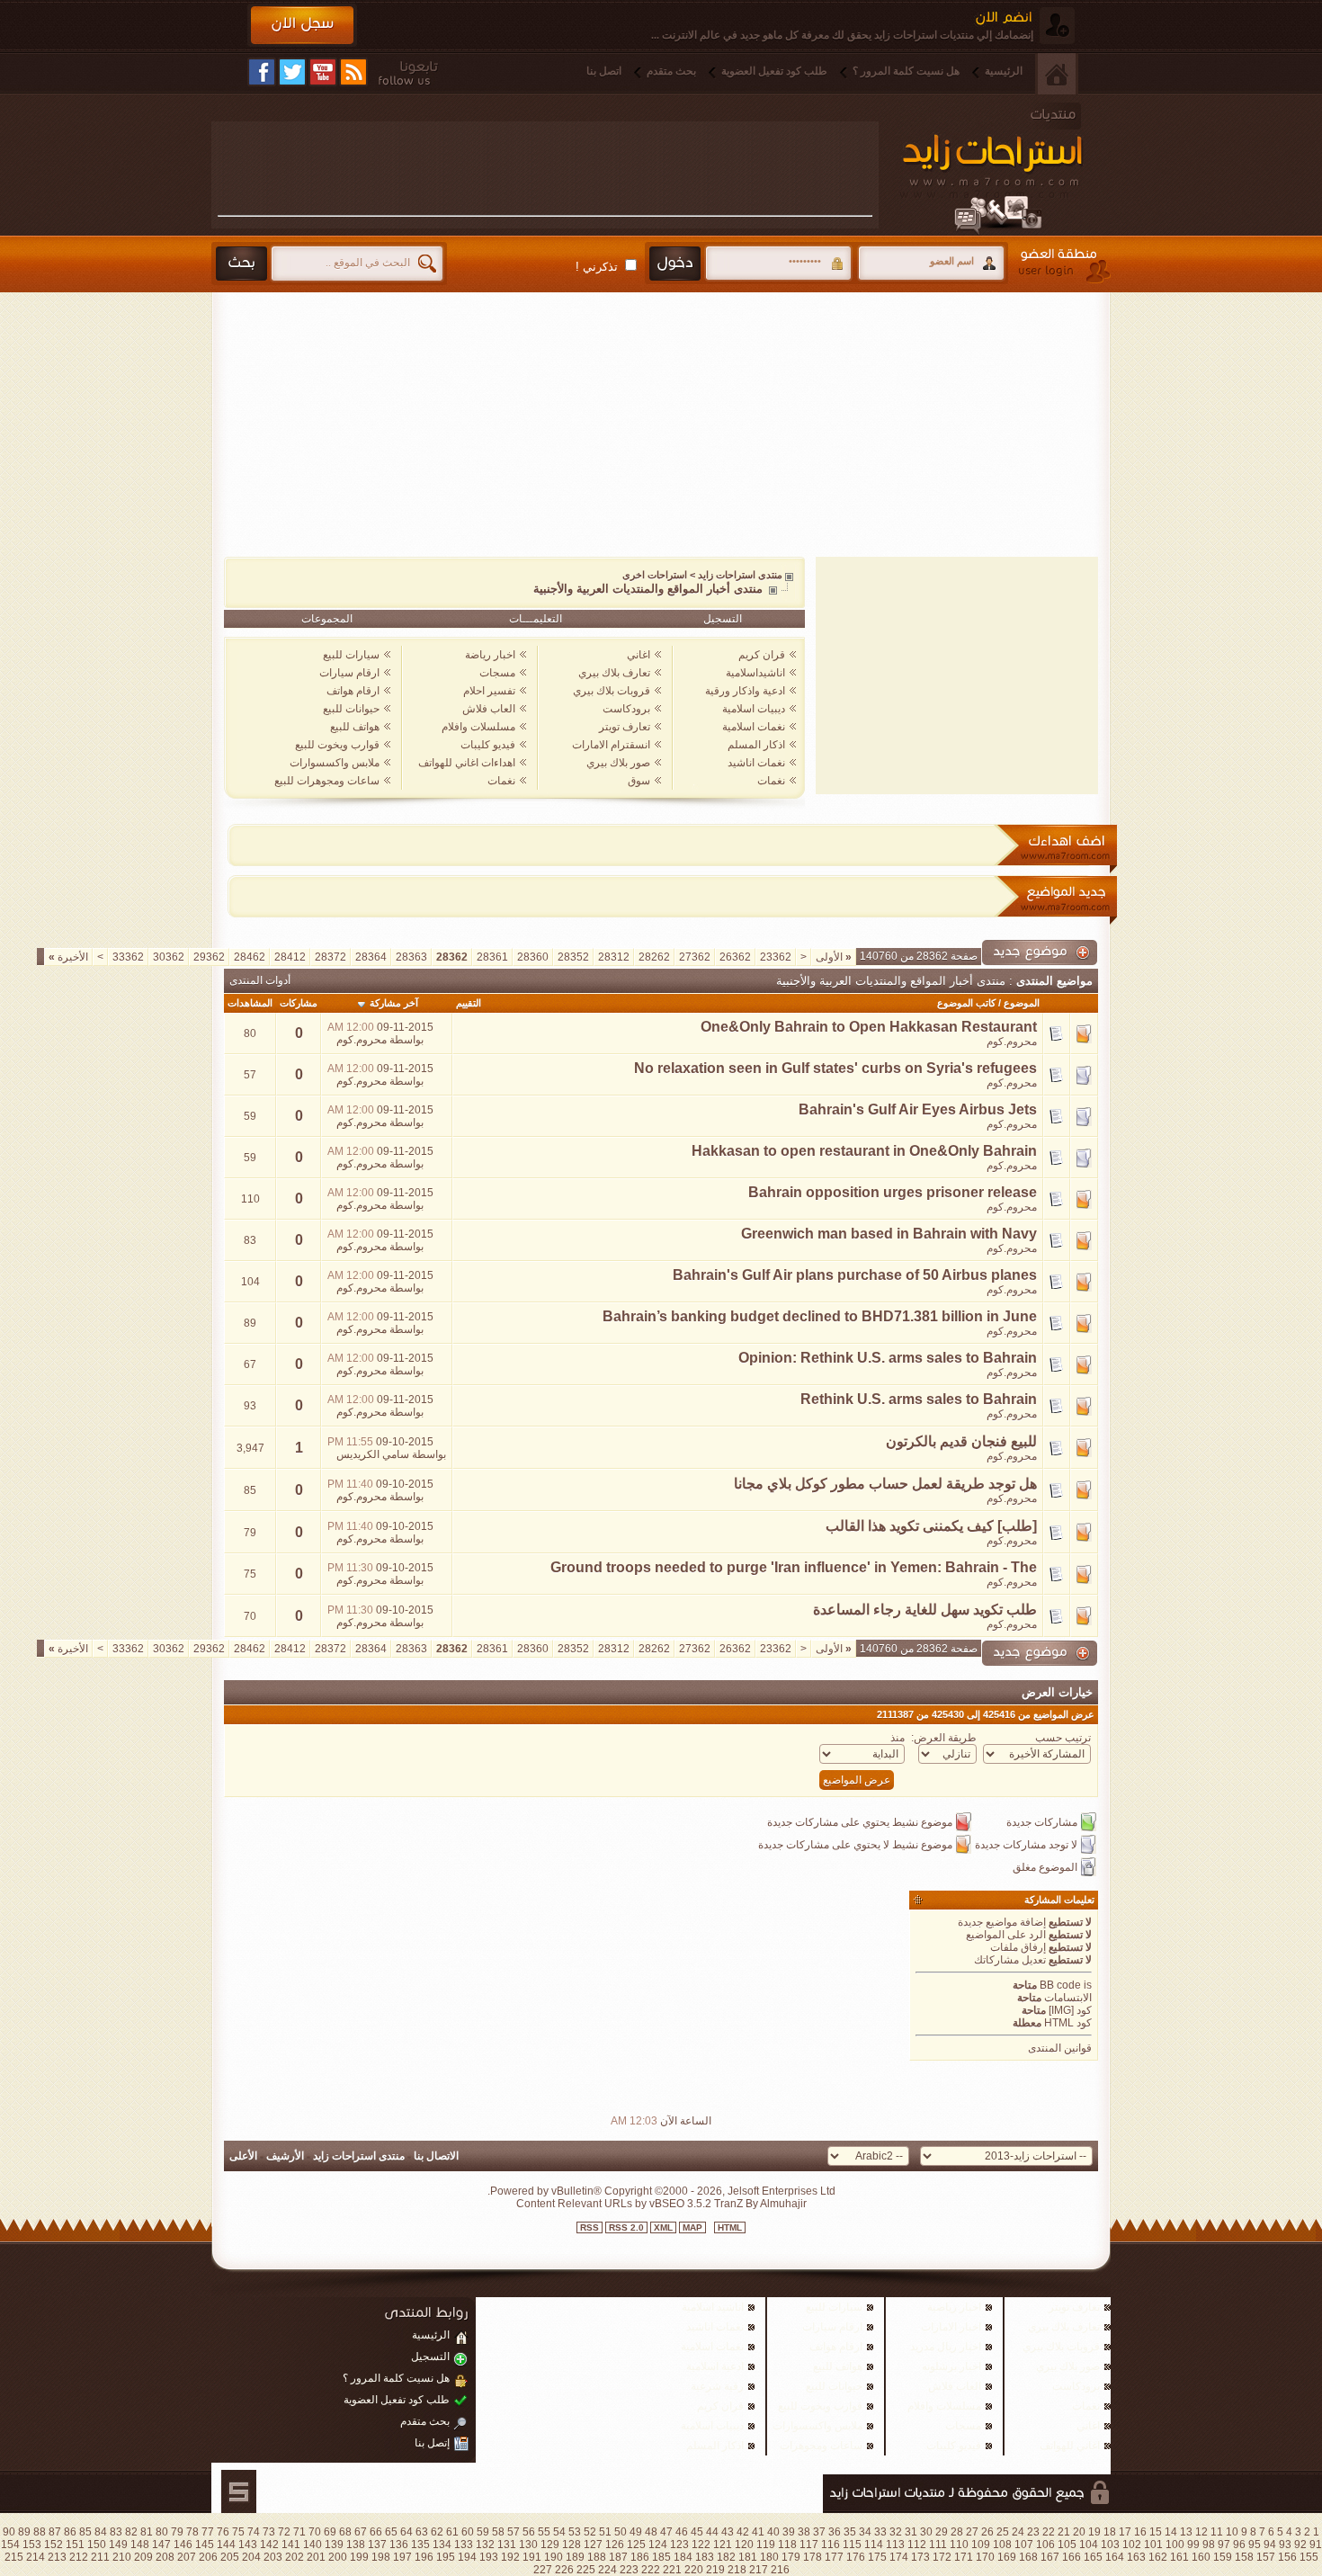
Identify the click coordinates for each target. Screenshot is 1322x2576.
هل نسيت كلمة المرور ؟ (906, 71)
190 (554, 2557)
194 (467, 2557)
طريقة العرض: (944, 1738)
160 (1201, 2557)
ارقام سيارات (349, 673)
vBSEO (667, 2204)
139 (334, 2545)
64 (406, 2532)
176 (856, 2557)
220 (694, 2570)
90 (9, 2532)
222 (651, 2570)
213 (57, 2557)
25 (1003, 2532)
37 (819, 2532)
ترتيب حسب (1063, 1738)
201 (316, 2557)
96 (1239, 2545)
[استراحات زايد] (1011, 168)
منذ (898, 1738)
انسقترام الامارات (611, 745)
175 (877, 2557)
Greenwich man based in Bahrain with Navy (889, 1234)
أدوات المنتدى (260, 980)
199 (359, 2557)
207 (187, 2557)
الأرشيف (285, 2156)
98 (1209, 2545)
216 (780, 2570)
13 (1186, 2532)
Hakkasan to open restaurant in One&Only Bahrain (864, 1151)
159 (1223, 2557)
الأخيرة (68, 957)
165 (1093, 2557)
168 (1028, 2557)
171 (964, 2557)
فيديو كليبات (488, 745)
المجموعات (327, 619)
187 (618, 2557)
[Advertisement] (545, 168)
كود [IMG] (1070, 2010)
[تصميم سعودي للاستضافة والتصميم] (239, 2491)
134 (442, 2545)
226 (564, 2570)
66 (376, 2532)
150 (97, 2545)
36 (835, 2532)
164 (1115, 2557)
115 (852, 2545)
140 (313, 2545)
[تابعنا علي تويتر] (292, 72)
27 (972, 2532)
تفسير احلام (489, 691)
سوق (639, 781)
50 (621, 2532)
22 (1049, 2532)
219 (715, 2570)
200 (338, 2557)
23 (1033, 2532)
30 (926, 2532)
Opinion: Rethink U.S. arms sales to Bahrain (888, 1358)
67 (361, 2532)
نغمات (771, 781)
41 (758, 2532)
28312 (614, 957)
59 (483, 2532)
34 (865, 2532)
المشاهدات (250, 1003)
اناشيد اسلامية (713, 2307)
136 (399, 2545)
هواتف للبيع (355, 727)
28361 (492, 957)
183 (705, 2557)
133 (464, 2545)
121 (723, 2545)
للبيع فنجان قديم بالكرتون (961, 1441)
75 (238, 2532)
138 (356, 2545)
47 (666, 2532)
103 (1110, 2545)
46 (682, 2532)
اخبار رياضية (954, 2307)
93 (1285, 2545)
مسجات (497, 673)
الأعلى (243, 2156)
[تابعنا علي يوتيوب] (323, 72)
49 (636, 2532)
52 (590, 2532)
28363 (411, 957)
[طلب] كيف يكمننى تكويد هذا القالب (931, 1526)
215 (14, 2557)
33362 (128, 957)
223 (629, 2570)
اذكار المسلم (756, 745)
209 (143, 2557)
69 (330, 2532)
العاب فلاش (489, 709)
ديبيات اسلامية (754, 709)
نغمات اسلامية (754, 727)
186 (640, 2557)
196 (424, 2557)
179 (791, 2557)
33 (880, 2532)
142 (269, 2545)
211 (100, 2557)
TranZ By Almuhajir (759, 2204)
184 (683, 2557)
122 (701, 2545)
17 (1125, 2532)
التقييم (469, 1003)
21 (1064, 2532)
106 (1045, 2545)
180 (769, 2557)
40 (773, 2532)
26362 (735, 957)
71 (299, 2532)
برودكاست (626, 709)
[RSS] (353, 72)
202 (295, 2557)
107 (1024, 2545)
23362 (776, 957)
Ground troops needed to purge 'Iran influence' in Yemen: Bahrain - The (794, 1567)
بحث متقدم (671, 71)
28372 (330, 957)
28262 (654, 957)
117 (809, 2545)
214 (36, 2557)
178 (813, 2557)
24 (1018, 2532)
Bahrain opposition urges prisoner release (893, 1192)
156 (1287, 2557)
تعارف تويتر (625, 727)
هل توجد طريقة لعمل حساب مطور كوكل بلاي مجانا (885, 1484)
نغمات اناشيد (756, 763)
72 (284, 2532)
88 (40, 2532)
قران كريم (762, 655)
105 (1067, 2545)
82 (131, 2532)
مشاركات (299, 1003)
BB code (1060, 1985)
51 (605, 2532)
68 (345, 2532)
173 (920, 2557)
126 (615, 2545)
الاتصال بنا (436, 2156)
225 (586, 2570)
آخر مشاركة (394, 1003)
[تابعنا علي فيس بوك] (262, 72)
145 (205, 2545)
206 (208, 2557)
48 (651, 2532)
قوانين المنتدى (1060, 2048)
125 (636, 2545)
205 (230, 2557)
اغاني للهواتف (1070, 2446)
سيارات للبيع (351, 655)
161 (1179, 2557)
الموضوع (1022, 1003)
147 (161, 2545)
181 (748, 2557)
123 (679, 2545)
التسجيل (723, 619)
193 (489, 2557)
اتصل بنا (604, 71)
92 (1300, 2545)
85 (85, 2532)
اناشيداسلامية (755, 673)
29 (942, 2532)
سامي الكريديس (373, 1454)
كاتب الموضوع (966, 1003)
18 (1110, 2532)
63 (422, 2532)
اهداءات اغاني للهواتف (467, 763)
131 (507, 2545)
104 (1089, 2545)
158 (1244, 2557)
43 (728, 2532)
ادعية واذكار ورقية (745, 691)
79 (177, 2532)
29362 (209, 957)
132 (485, 2545)
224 (607, 2570)
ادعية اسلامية (715, 2366)
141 (291, 2545)
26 (987, 2532)
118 (787, 2545)
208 (165, 2557)
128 (572, 2545)
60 (468, 2532)
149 (118, 2545)
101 (1153, 2545)
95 (1255, 2545)
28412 (290, 957)
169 (1007, 2557)
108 (1002, 2545)
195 (446, 2557)
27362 (695, 957)
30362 (169, 957)
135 (420, 2545)
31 (911, 2532)
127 (593, 2545)
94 (1270, 2545)
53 (575, 2532)
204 (251, 2557)
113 (895, 2545)
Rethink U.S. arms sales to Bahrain (919, 1399)
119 (766, 2545)
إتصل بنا (432, 2443)
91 (1316, 2545)
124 (658, 2545)
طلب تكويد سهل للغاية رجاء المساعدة (925, 1610)
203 (273, 2557)
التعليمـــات (536, 619)
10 (1232, 2532)
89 (24, 2532)
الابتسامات (1068, 1998)
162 (1158, 2557)
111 (938, 2545)
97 (1224, 2545)
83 (116, 2532)
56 (529, 2532)
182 (726, 2557)
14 (1171, 2532)
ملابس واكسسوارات (335, 763)
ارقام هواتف (353, 691)
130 (528, 2545)
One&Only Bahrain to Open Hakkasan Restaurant (869, 1027)
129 (550, 2545)
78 (192, 2532)
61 (452, 2532)
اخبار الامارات (951, 2327)
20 (1079, 2532)
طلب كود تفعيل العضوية (774, 71)
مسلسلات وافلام (478, 727)
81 (147, 2532)
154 (10, 2545)
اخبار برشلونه (951, 2366)
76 (223, 2532)
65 (391, 2532)
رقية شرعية (717, 2386)
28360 (533, 957)
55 (544, 2532)
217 (759, 2570)
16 (1140, 2532)
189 (575, 2557)
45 (697, 2532)
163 (1136, 2557)
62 (437, 2532)
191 (532, 2557)
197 (402, 2557)
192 (510, 2557)
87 (55, 2532)
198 (381, 2557)
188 (597, 2557)
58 (498, 2532)
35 (850, 2532)
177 (834, 2557)
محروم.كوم (1012, 1042)
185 (661, 2557)
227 (543, 2570)
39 (789, 2532)
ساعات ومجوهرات (821, 2446)
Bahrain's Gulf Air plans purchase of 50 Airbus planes (855, 1275)
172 (942, 2557)
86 (70, 2532)
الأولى (834, 957)
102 (1132, 2545)
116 (831, 2545)
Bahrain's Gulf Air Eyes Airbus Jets (918, 1109)
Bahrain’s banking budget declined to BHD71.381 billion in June (820, 1316)
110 (959, 2545)
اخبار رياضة (490, 655)
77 (208, 2532)
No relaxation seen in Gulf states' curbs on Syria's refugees (835, 1068)
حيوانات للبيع (351, 709)
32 (896, 2532)
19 (1094, 2532)
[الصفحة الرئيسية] (1057, 74)
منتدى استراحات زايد (740, 575)
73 (269, 2532)
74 (254, 2532)
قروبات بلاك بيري (612, 691)
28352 (573, 957)
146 (183, 2545)
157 (1266, 2557)
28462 (250, 957)
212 (79, 2557)
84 (101, 2532)
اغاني (639, 655)
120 (744, 2545)
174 (899, 2557)
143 (248, 2545)
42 (743, 2532)
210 (122, 2557)
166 (1072, 2557)
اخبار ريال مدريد (946, 2347)
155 (1309, 2557)
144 (226, 2545)
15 (1156, 2532)
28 (957, 2532)
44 (712, 2532)
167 (1050, 2557)
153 (32, 2545)
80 (162, 2532)
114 (874, 2545)
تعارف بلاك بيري (614, 673)
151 (75, 2545)
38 (804, 2532)
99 (1193, 2545)
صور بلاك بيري (618, 763)
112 (917, 2545)
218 (737, 2570)
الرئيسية (1004, 71)
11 (1217, 2532)
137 (377, 2545)
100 (1175, 2545)
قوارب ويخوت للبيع (337, 745)
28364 (371, 957)
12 (1201, 2532)
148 (140, 2545)
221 (672, 2570)
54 (559, 2532)
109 (981, 2545)
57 (514, 2532)
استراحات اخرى (655, 575)
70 (315, 2532)
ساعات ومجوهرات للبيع (327, 781)
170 (985, 2557)
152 (54, 2545)
